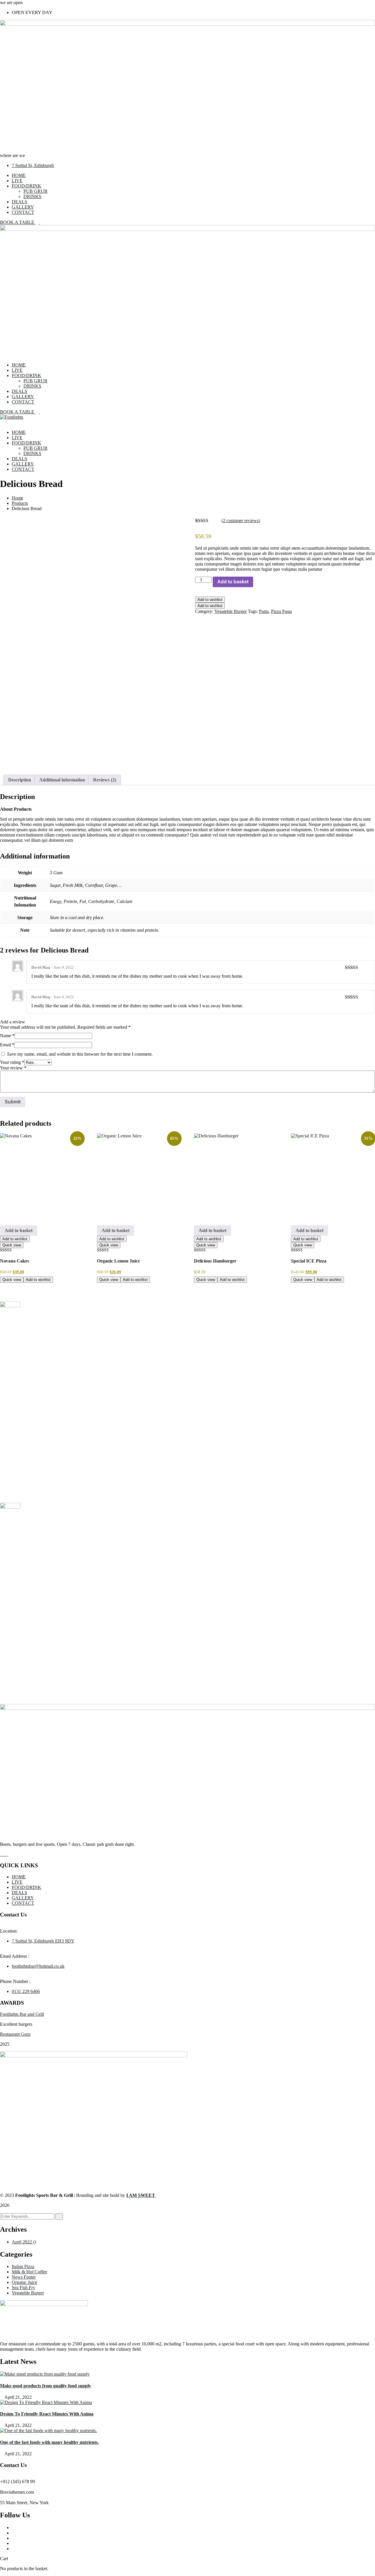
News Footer (24, 2277)
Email (7, 1045)
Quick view (12, 1245)
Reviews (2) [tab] (105, 780)
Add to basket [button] (19, 1230)
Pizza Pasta (281, 611)
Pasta (264, 611)
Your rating (12, 1062)
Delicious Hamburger (215, 1261)
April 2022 (24, 2242)
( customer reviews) (241, 521)
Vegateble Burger (231, 611)
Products (20, 503)
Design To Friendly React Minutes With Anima (47, 2414)
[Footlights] (12, 417)
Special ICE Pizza (309, 1261)
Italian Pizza (23, 2266)
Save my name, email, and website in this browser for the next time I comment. (80, 1054)
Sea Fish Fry (23, 2288)
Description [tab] (20, 780)
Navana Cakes (15, 1261)
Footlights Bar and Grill (22, 2014)
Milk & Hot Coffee (29, 2272)
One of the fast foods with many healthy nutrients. (49, 2442)
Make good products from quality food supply (46, 2386)
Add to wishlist (210, 600)
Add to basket (233, 582)
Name (7, 1036)
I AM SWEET (141, 2195)
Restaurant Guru (15, 2034)
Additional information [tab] (62, 780)
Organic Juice (24, 2282)
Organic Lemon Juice (118, 1261)
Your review (13, 1068)
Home (17, 498)
